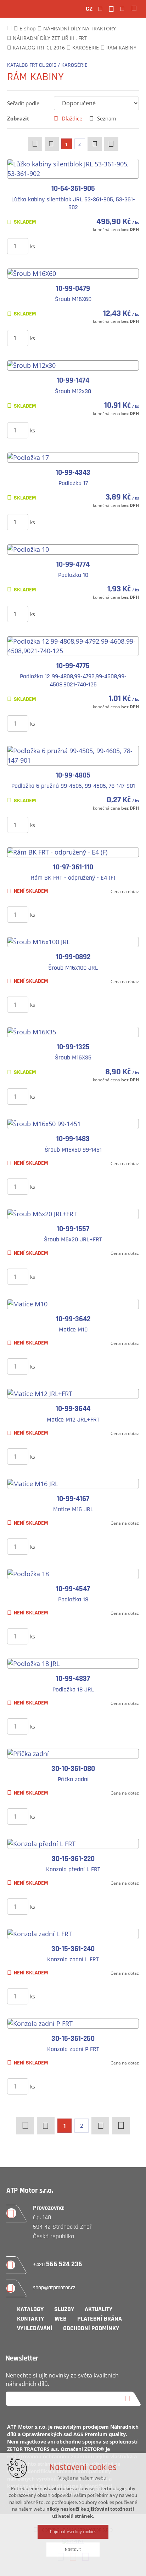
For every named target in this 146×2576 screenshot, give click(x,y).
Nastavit (73, 2550)
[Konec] (111, 144)
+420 (58, 2265)
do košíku (81, 246)
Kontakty (30, 2319)
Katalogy (30, 2309)
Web (61, 2319)
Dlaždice (72, 118)
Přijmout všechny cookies (73, 2532)
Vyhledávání (35, 2328)
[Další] (95, 144)
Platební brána (100, 2319)
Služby (64, 2309)
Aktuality (99, 2309)
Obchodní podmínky (91, 2328)
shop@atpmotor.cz (54, 2288)
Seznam (107, 118)
